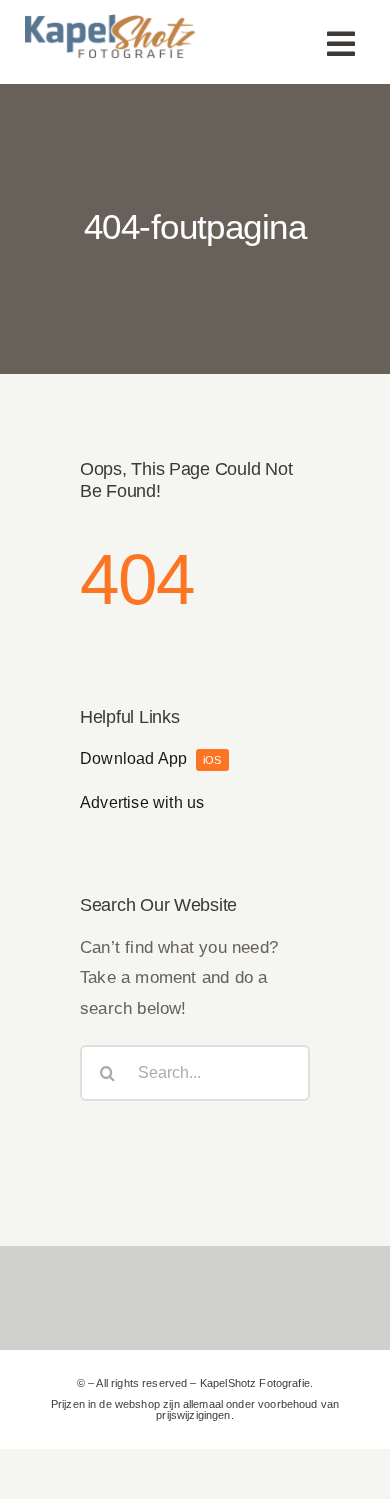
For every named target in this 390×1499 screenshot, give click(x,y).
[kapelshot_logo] (110, 20)
